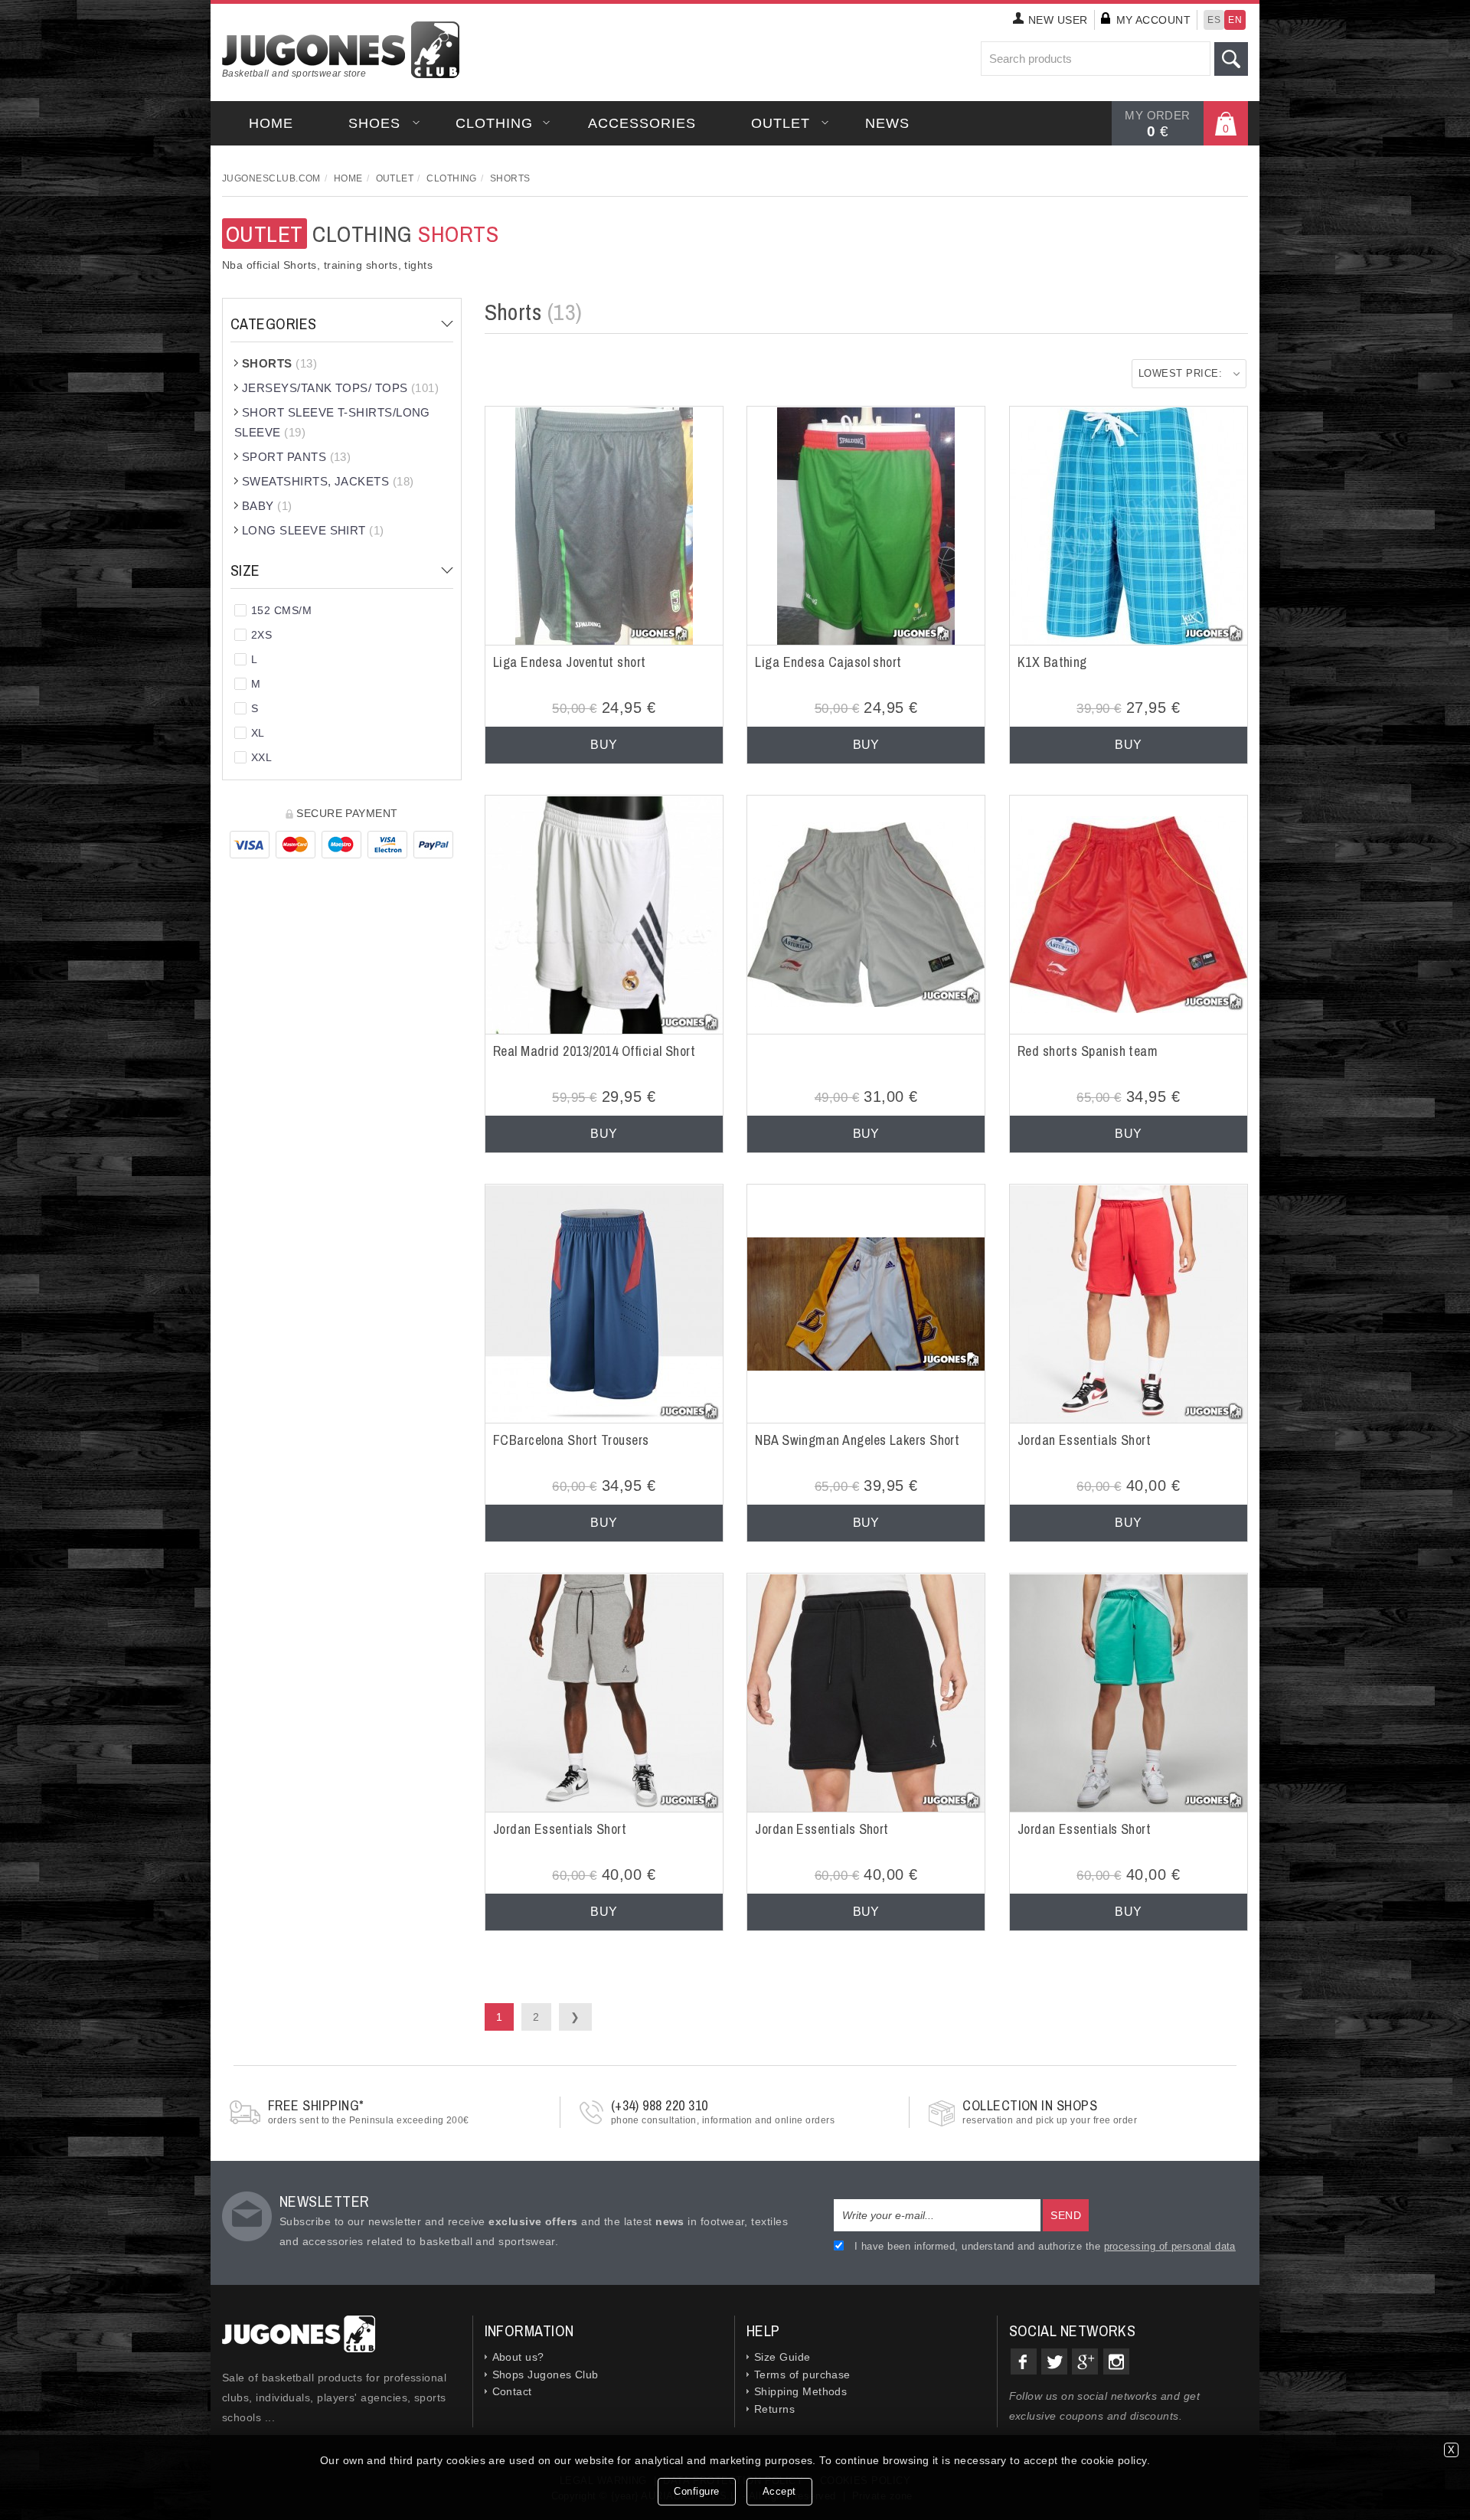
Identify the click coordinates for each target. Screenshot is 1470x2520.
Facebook (1024, 2361)
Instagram (1116, 2361)
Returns (774, 2409)
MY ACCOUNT (1154, 20)
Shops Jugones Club (546, 2375)
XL (258, 733)
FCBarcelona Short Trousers (571, 1440)
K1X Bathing (1052, 662)
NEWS (887, 123)
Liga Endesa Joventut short (570, 662)
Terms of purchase (802, 2375)
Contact (512, 2391)
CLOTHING (362, 234)
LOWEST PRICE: (1180, 373)
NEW (1058, 20)
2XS (261, 635)
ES (1214, 20)
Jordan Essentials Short (1085, 1440)
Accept (779, 2491)
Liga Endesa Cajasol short (828, 662)
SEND (1066, 2215)
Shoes (374, 123)
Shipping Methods (800, 2391)
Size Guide (782, 2357)
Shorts (510, 178)
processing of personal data (1170, 2246)
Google (1085, 2361)
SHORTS (279, 363)
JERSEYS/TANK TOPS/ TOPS (340, 388)
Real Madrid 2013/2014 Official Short (595, 1051)
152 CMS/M (281, 610)
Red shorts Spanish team (1088, 1051)
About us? (518, 2357)
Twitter (1054, 2361)
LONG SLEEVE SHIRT (313, 530)
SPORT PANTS (296, 457)
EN (1235, 20)
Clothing (494, 123)
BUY (604, 745)
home (271, 123)
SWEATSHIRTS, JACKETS (328, 481)
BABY (267, 506)
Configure (697, 2491)
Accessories (642, 123)
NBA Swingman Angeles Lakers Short (857, 1440)
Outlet (781, 123)
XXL (261, 757)
